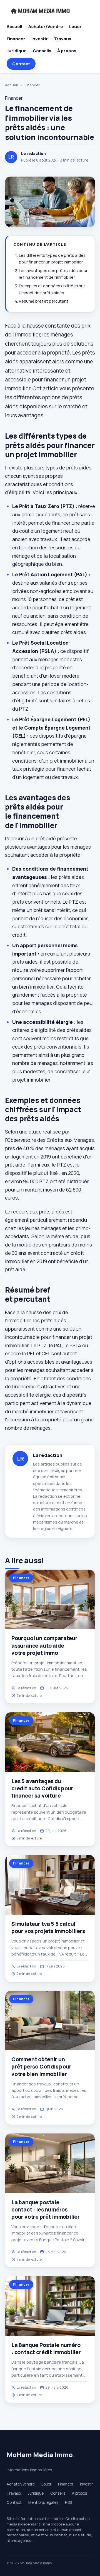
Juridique (17, 51)
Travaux (62, 39)
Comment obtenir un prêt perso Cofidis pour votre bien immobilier (41, 2067)
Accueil (14, 27)
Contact (21, 64)
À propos (67, 51)
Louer (75, 27)
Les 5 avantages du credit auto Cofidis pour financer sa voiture (42, 1788)
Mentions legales (43, 2502)
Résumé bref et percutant (44, 301)
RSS (68, 2502)
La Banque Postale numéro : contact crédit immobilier (46, 2349)
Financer (16, 39)
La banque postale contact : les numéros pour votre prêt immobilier (46, 2210)
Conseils (42, 51)
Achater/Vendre (46, 27)
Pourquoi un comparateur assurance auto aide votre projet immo (44, 1645)
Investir (40, 39)
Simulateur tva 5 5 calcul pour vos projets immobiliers (48, 1927)
